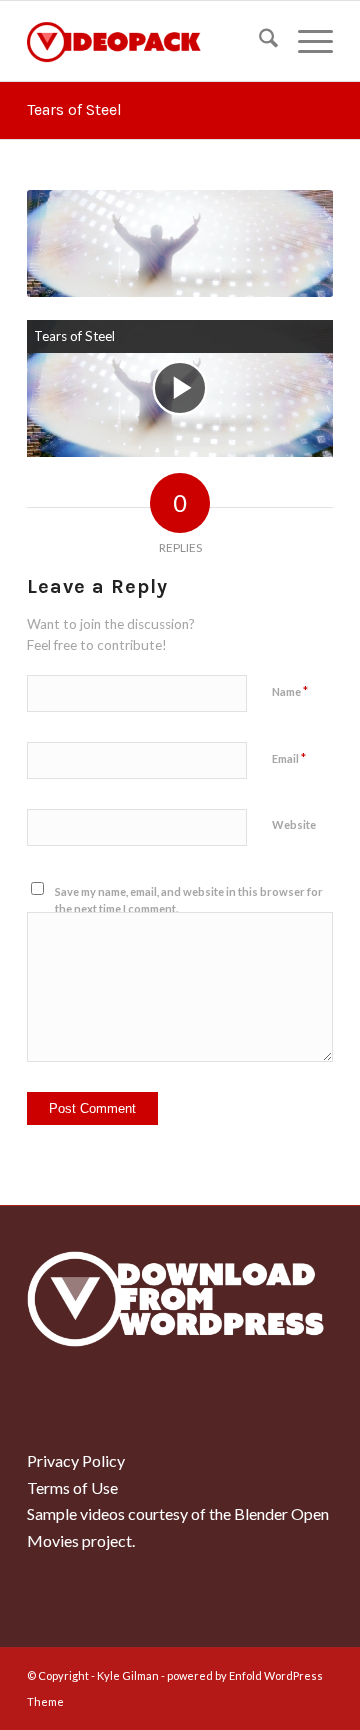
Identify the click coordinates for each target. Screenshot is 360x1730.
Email (289, 758)
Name (290, 691)
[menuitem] (258, 41)
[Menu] (305, 41)
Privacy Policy (76, 1460)
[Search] (258, 41)
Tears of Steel (74, 109)
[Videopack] (149, 41)
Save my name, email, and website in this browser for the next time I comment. (189, 900)
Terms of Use (72, 1487)
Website (294, 824)
